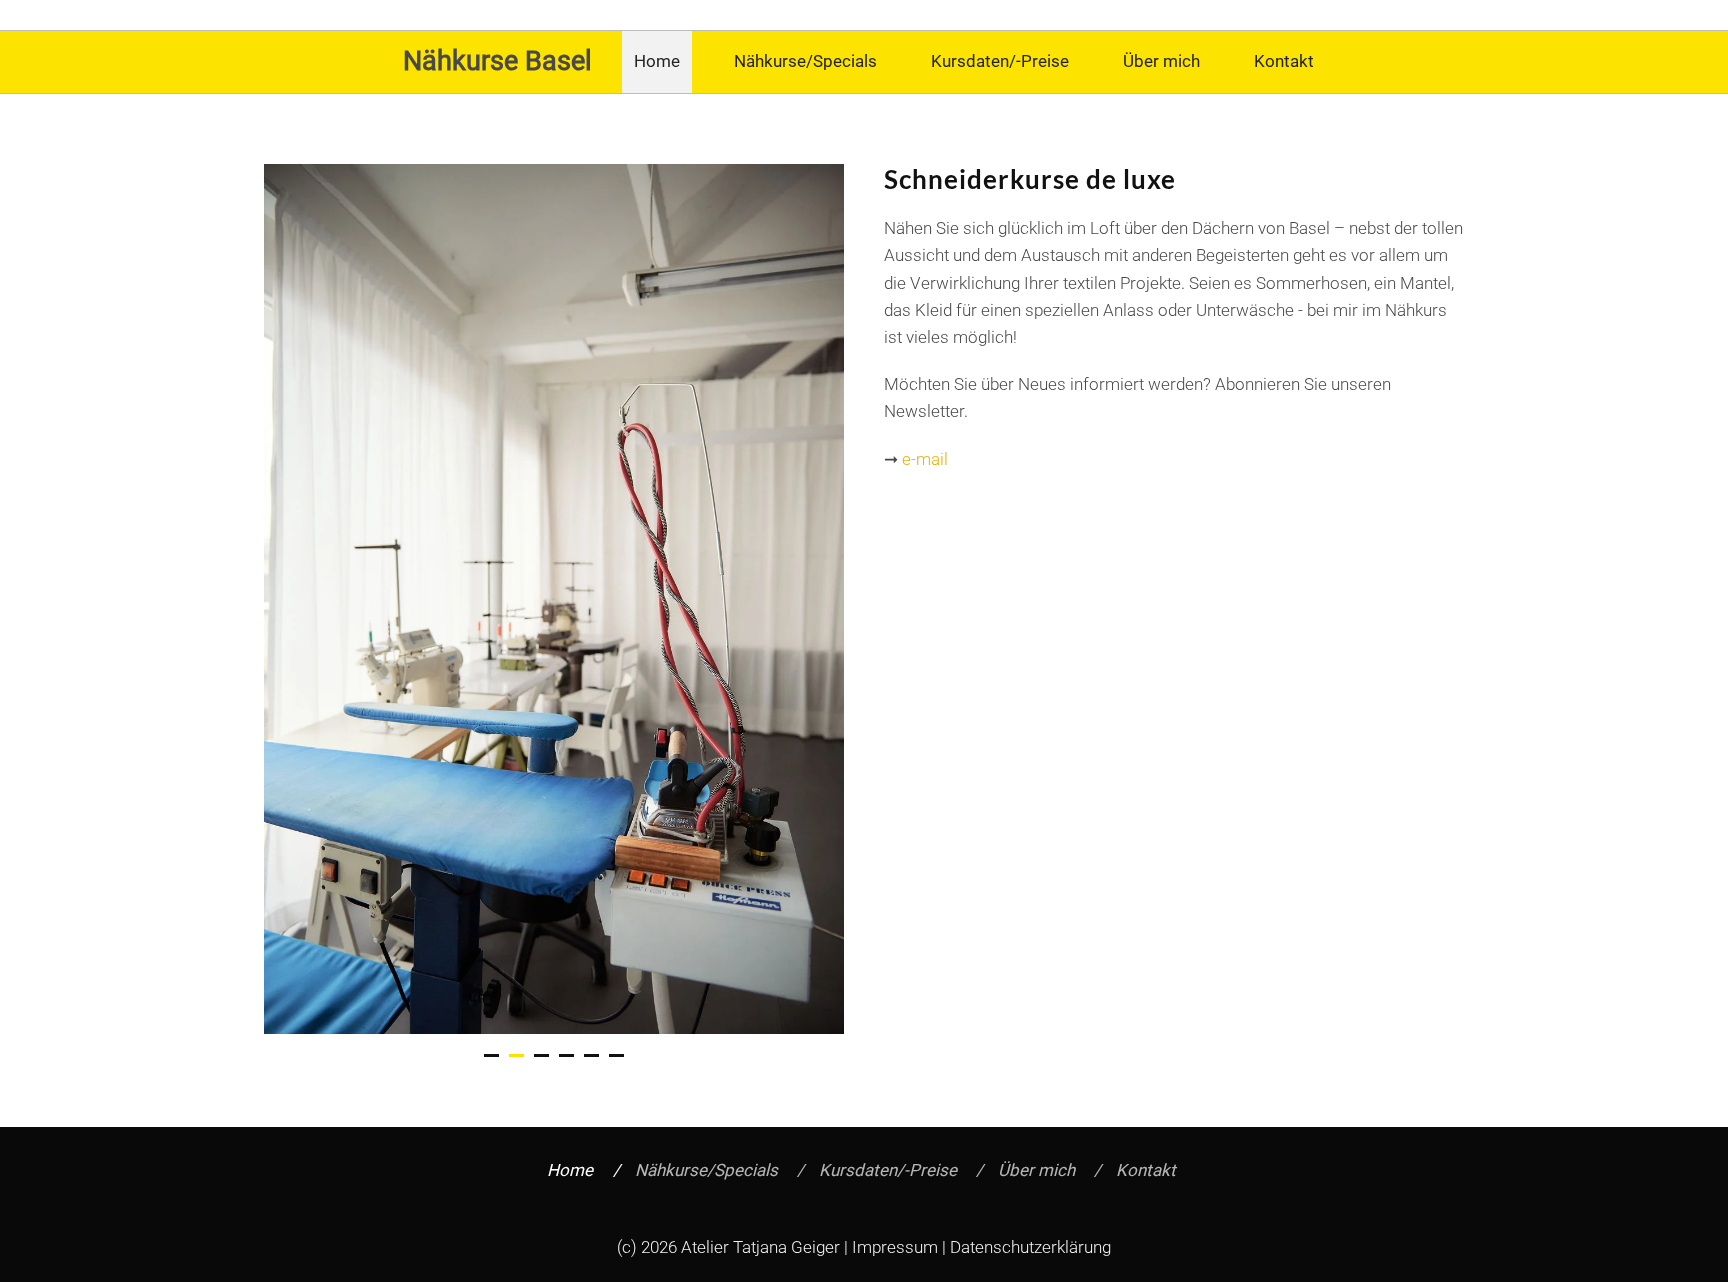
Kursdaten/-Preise (1000, 61)
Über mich (1161, 61)
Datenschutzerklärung (1030, 1247)
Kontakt (1284, 61)
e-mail (925, 459)
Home (657, 61)
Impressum (895, 1247)
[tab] (491, 1055)
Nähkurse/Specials (805, 61)
